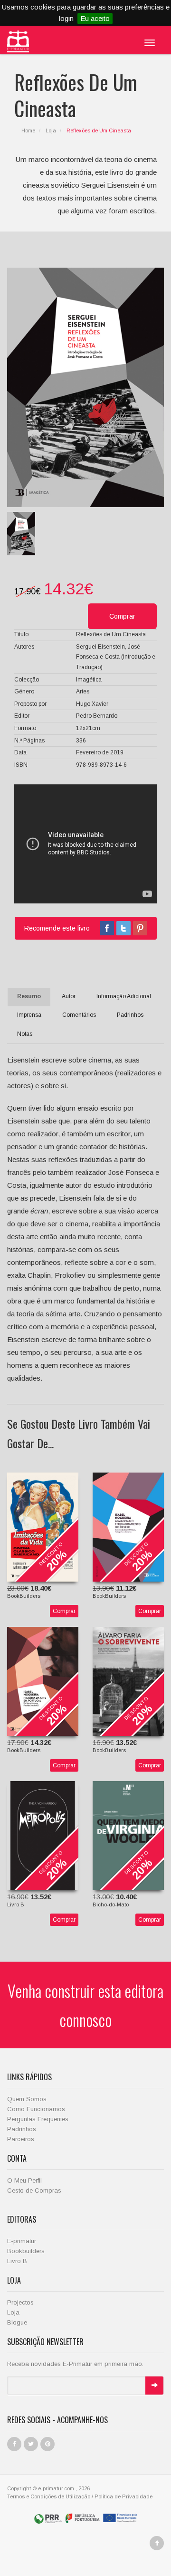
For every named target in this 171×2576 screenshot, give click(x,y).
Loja (51, 130)
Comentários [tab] (79, 1015)
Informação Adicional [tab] (124, 996)
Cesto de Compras (34, 2190)
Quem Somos (27, 2099)
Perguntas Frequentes (38, 2119)
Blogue (17, 2322)
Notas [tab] (25, 1034)
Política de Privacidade (123, 2496)
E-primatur (22, 2241)
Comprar (64, 1611)
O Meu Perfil (24, 2180)
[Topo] (157, 2543)
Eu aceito (95, 18)
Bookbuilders (26, 2251)
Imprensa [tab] (29, 1015)
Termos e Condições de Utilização (49, 2496)
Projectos (20, 2302)
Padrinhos (22, 2129)
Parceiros (21, 2139)
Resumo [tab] (29, 996)
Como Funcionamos (36, 2109)
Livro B (17, 2261)
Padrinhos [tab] (130, 1015)
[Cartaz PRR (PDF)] (86, 2517)
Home (28, 130)
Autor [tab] (69, 996)
